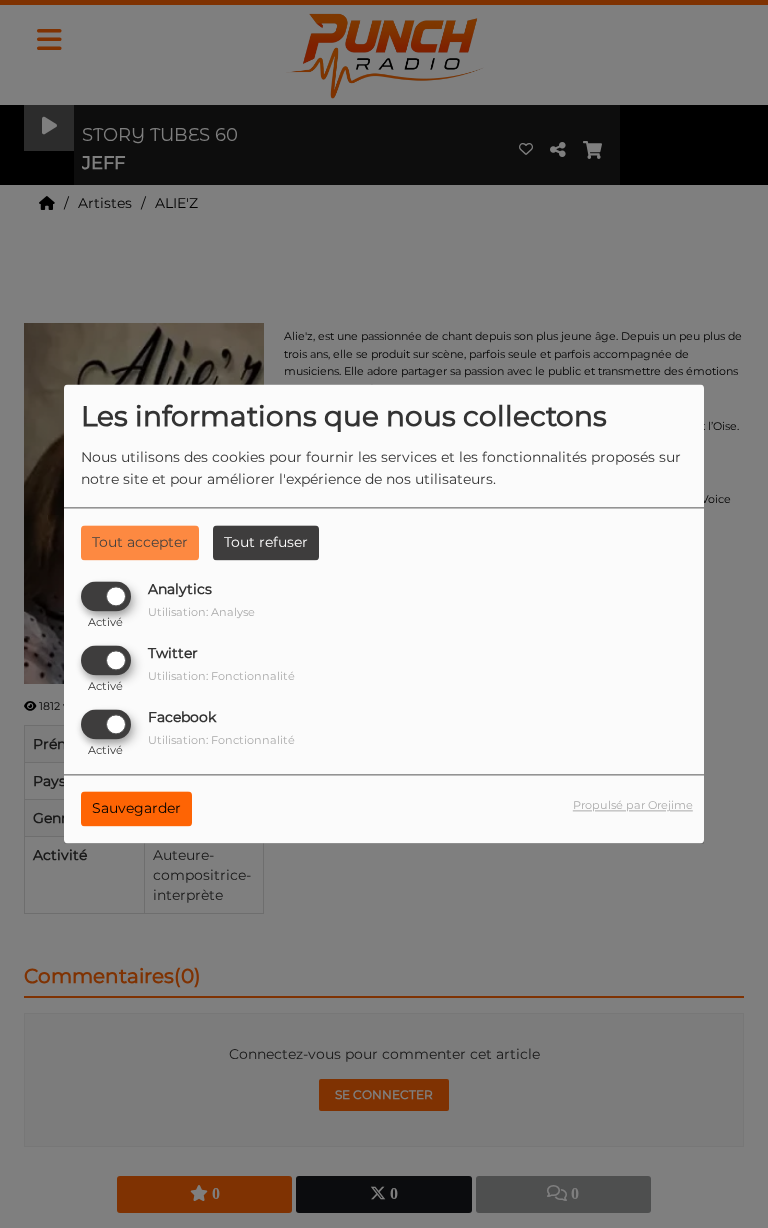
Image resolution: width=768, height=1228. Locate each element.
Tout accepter (140, 542)
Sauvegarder (136, 809)
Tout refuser (266, 542)
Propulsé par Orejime (633, 806)
